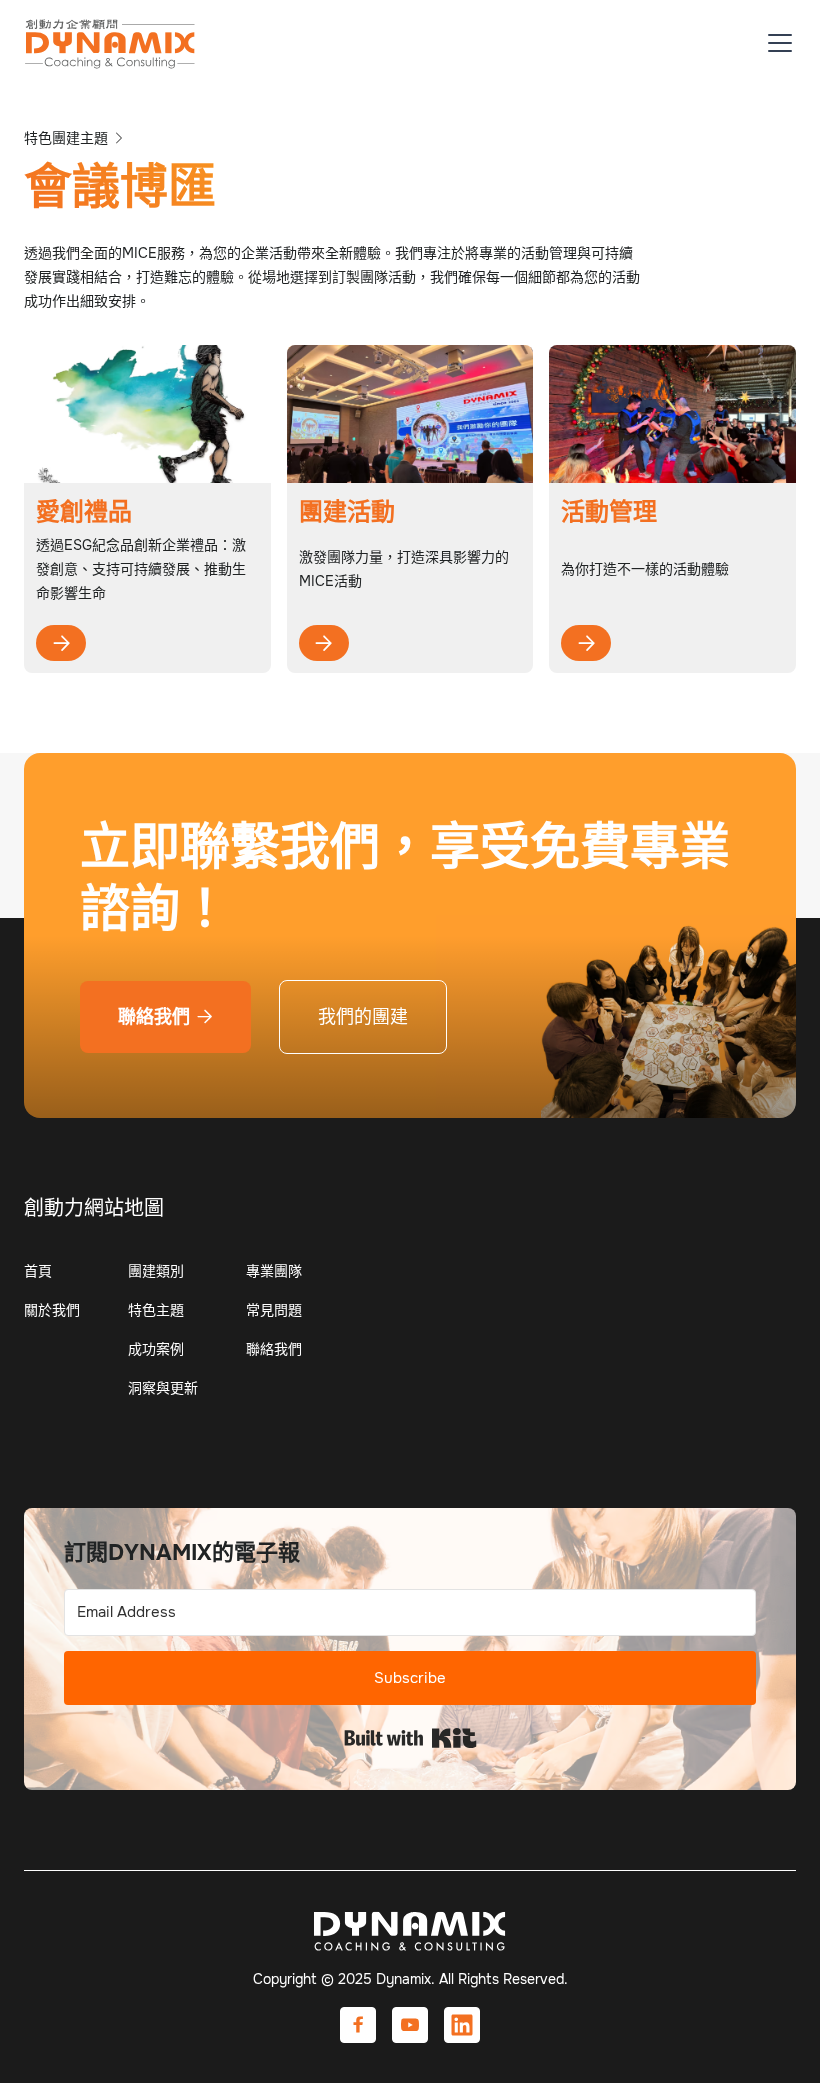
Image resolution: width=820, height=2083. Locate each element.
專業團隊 (274, 1271)
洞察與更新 (163, 1388)
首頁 (38, 1271)
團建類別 (156, 1271)
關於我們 (52, 1310)
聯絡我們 (165, 1017)
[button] (776, 43)
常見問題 (274, 1310)
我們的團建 (363, 1017)
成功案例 (156, 1349)
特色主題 (156, 1310)
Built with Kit (410, 1738)
